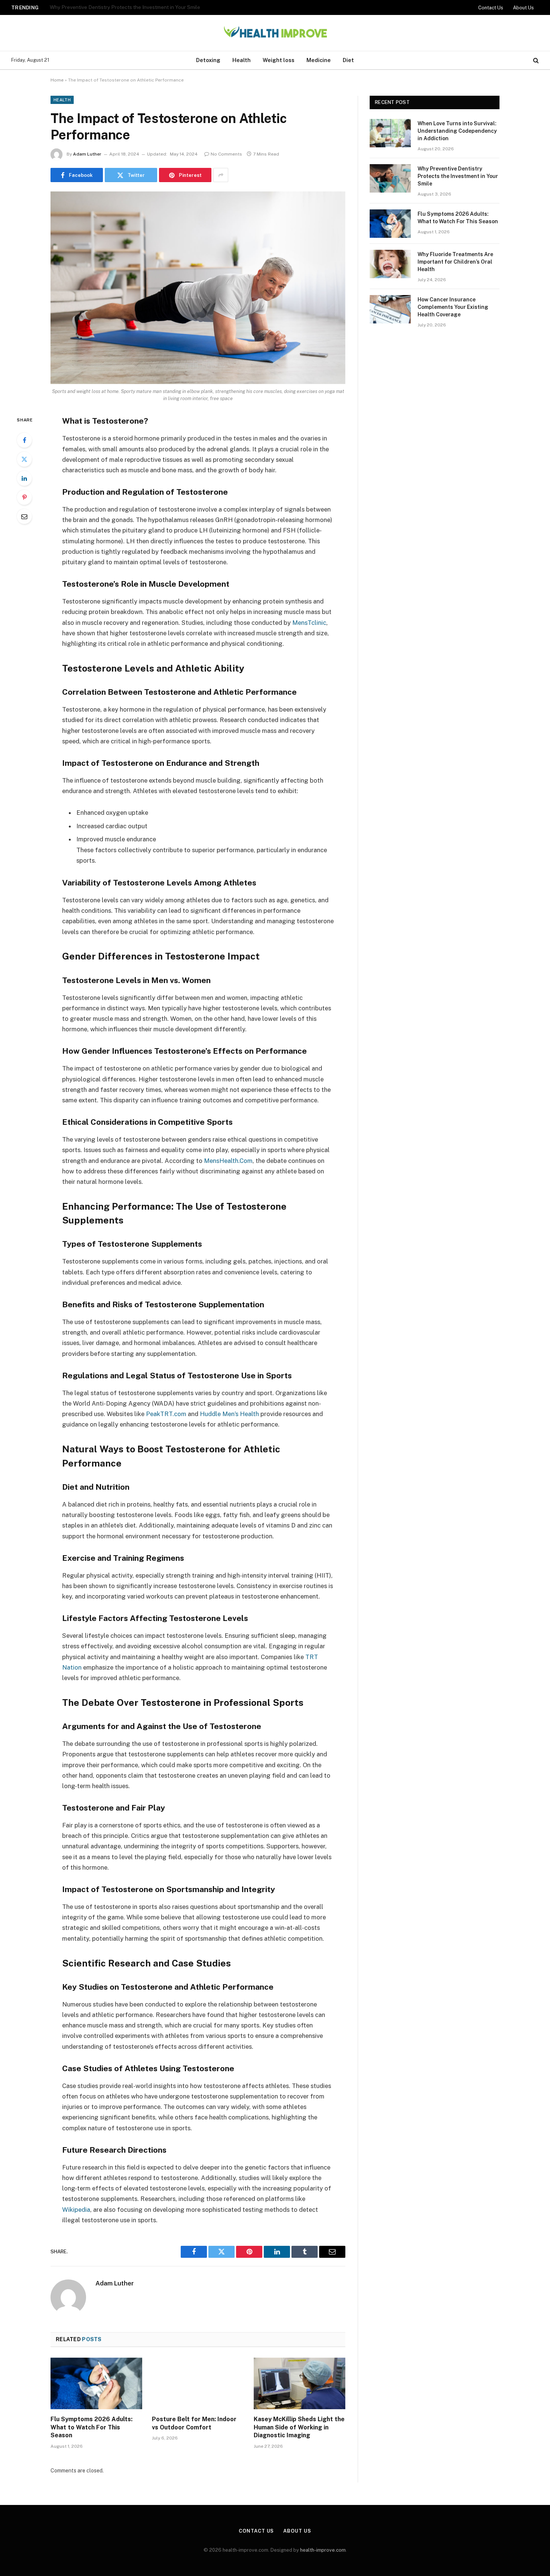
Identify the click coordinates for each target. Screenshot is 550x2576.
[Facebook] (24, 440)
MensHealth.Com (228, 1161)
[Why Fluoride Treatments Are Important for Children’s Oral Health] (390, 264)
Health (242, 60)
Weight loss (279, 60)
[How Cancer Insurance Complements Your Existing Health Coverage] (390, 309)
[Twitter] (24, 459)
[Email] (24, 516)
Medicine (319, 60)
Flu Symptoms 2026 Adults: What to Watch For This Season (91, 2427)
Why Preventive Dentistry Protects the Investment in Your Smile (125, 7)
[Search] (535, 60)
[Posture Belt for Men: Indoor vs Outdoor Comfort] (198, 2383)
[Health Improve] (275, 33)
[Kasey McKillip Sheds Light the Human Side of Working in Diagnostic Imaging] (300, 2383)
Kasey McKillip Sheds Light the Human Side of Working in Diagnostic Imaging (299, 2427)
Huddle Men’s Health (229, 1414)
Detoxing (208, 60)
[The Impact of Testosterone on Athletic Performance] (198, 288)
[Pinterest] (24, 497)
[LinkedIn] (24, 478)
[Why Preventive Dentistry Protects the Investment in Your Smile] (390, 178)
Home (57, 80)
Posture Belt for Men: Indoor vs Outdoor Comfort (194, 2423)
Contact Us (491, 8)
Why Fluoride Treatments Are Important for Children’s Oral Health (455, 262)
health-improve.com (323, 2550)
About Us (523, 8)
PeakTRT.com (166, 1414)
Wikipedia (76, 2210)
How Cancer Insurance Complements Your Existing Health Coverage (453, 307)
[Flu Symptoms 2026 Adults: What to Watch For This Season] (96, 2383)
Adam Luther (87, 154)
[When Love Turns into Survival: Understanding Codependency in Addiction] (390, 133)
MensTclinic (309, 623)
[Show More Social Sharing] (221, 175)
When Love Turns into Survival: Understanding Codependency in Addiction (457, 131)
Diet (348, 60)
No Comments (226, 154)
